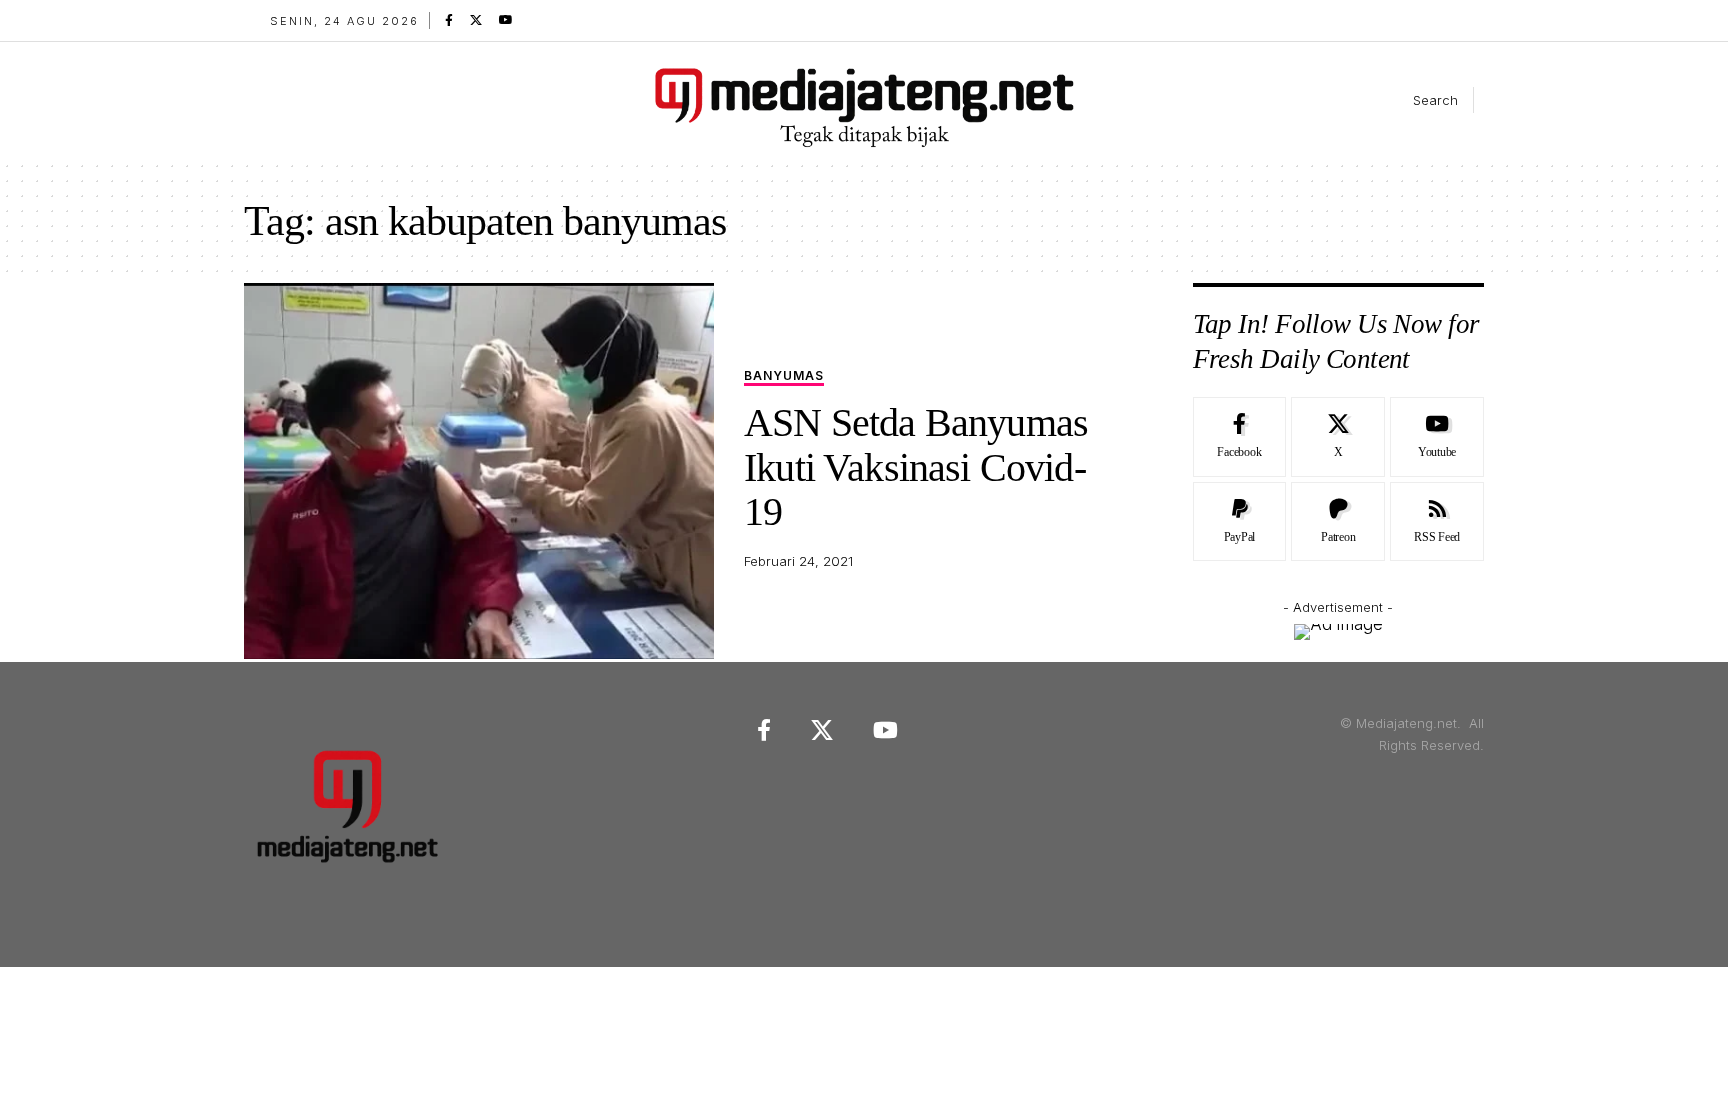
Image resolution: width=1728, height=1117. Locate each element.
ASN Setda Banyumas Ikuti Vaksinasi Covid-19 (916, 467)
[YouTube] (506, 20)
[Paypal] (1240, 522)
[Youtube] (1437, 437)
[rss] (1437, 522)
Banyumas (784, 376)
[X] (476, 20)
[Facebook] (449, 20)
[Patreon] (1338, 522)
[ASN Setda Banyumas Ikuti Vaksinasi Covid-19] (479, 471)
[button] (1419, 100)
